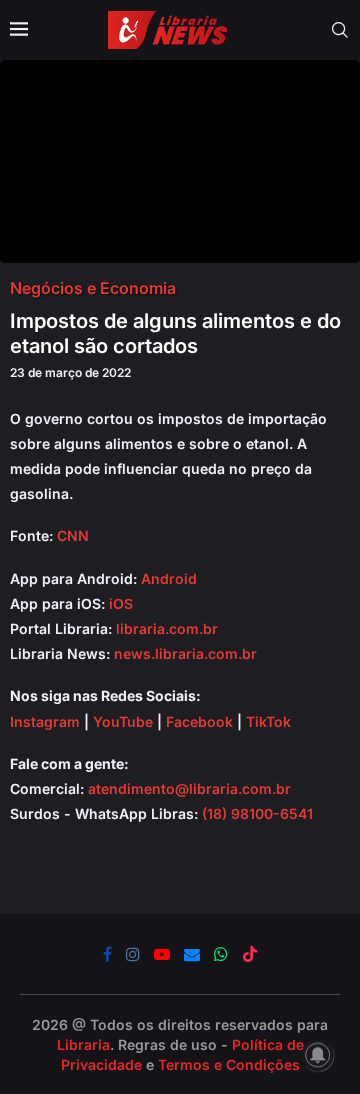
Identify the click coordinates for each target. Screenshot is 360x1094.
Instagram (45, 721)
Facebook (199, 721)
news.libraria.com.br (185, 653)
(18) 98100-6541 (257, 813)
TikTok (268, 721)
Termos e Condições (229, 1064)
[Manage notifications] (318, 1055)
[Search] (340, 30)
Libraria (83, 1044)
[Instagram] (133, 954)
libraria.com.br (167, 628)
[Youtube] (162, 954)
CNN (73, 535)
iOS (121, 603)
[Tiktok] (250, 954)
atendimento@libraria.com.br (189, 788)
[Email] (192, 954)
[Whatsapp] (221, 954)
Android (169, 578)
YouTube (123, 721)
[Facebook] (107, 954)
